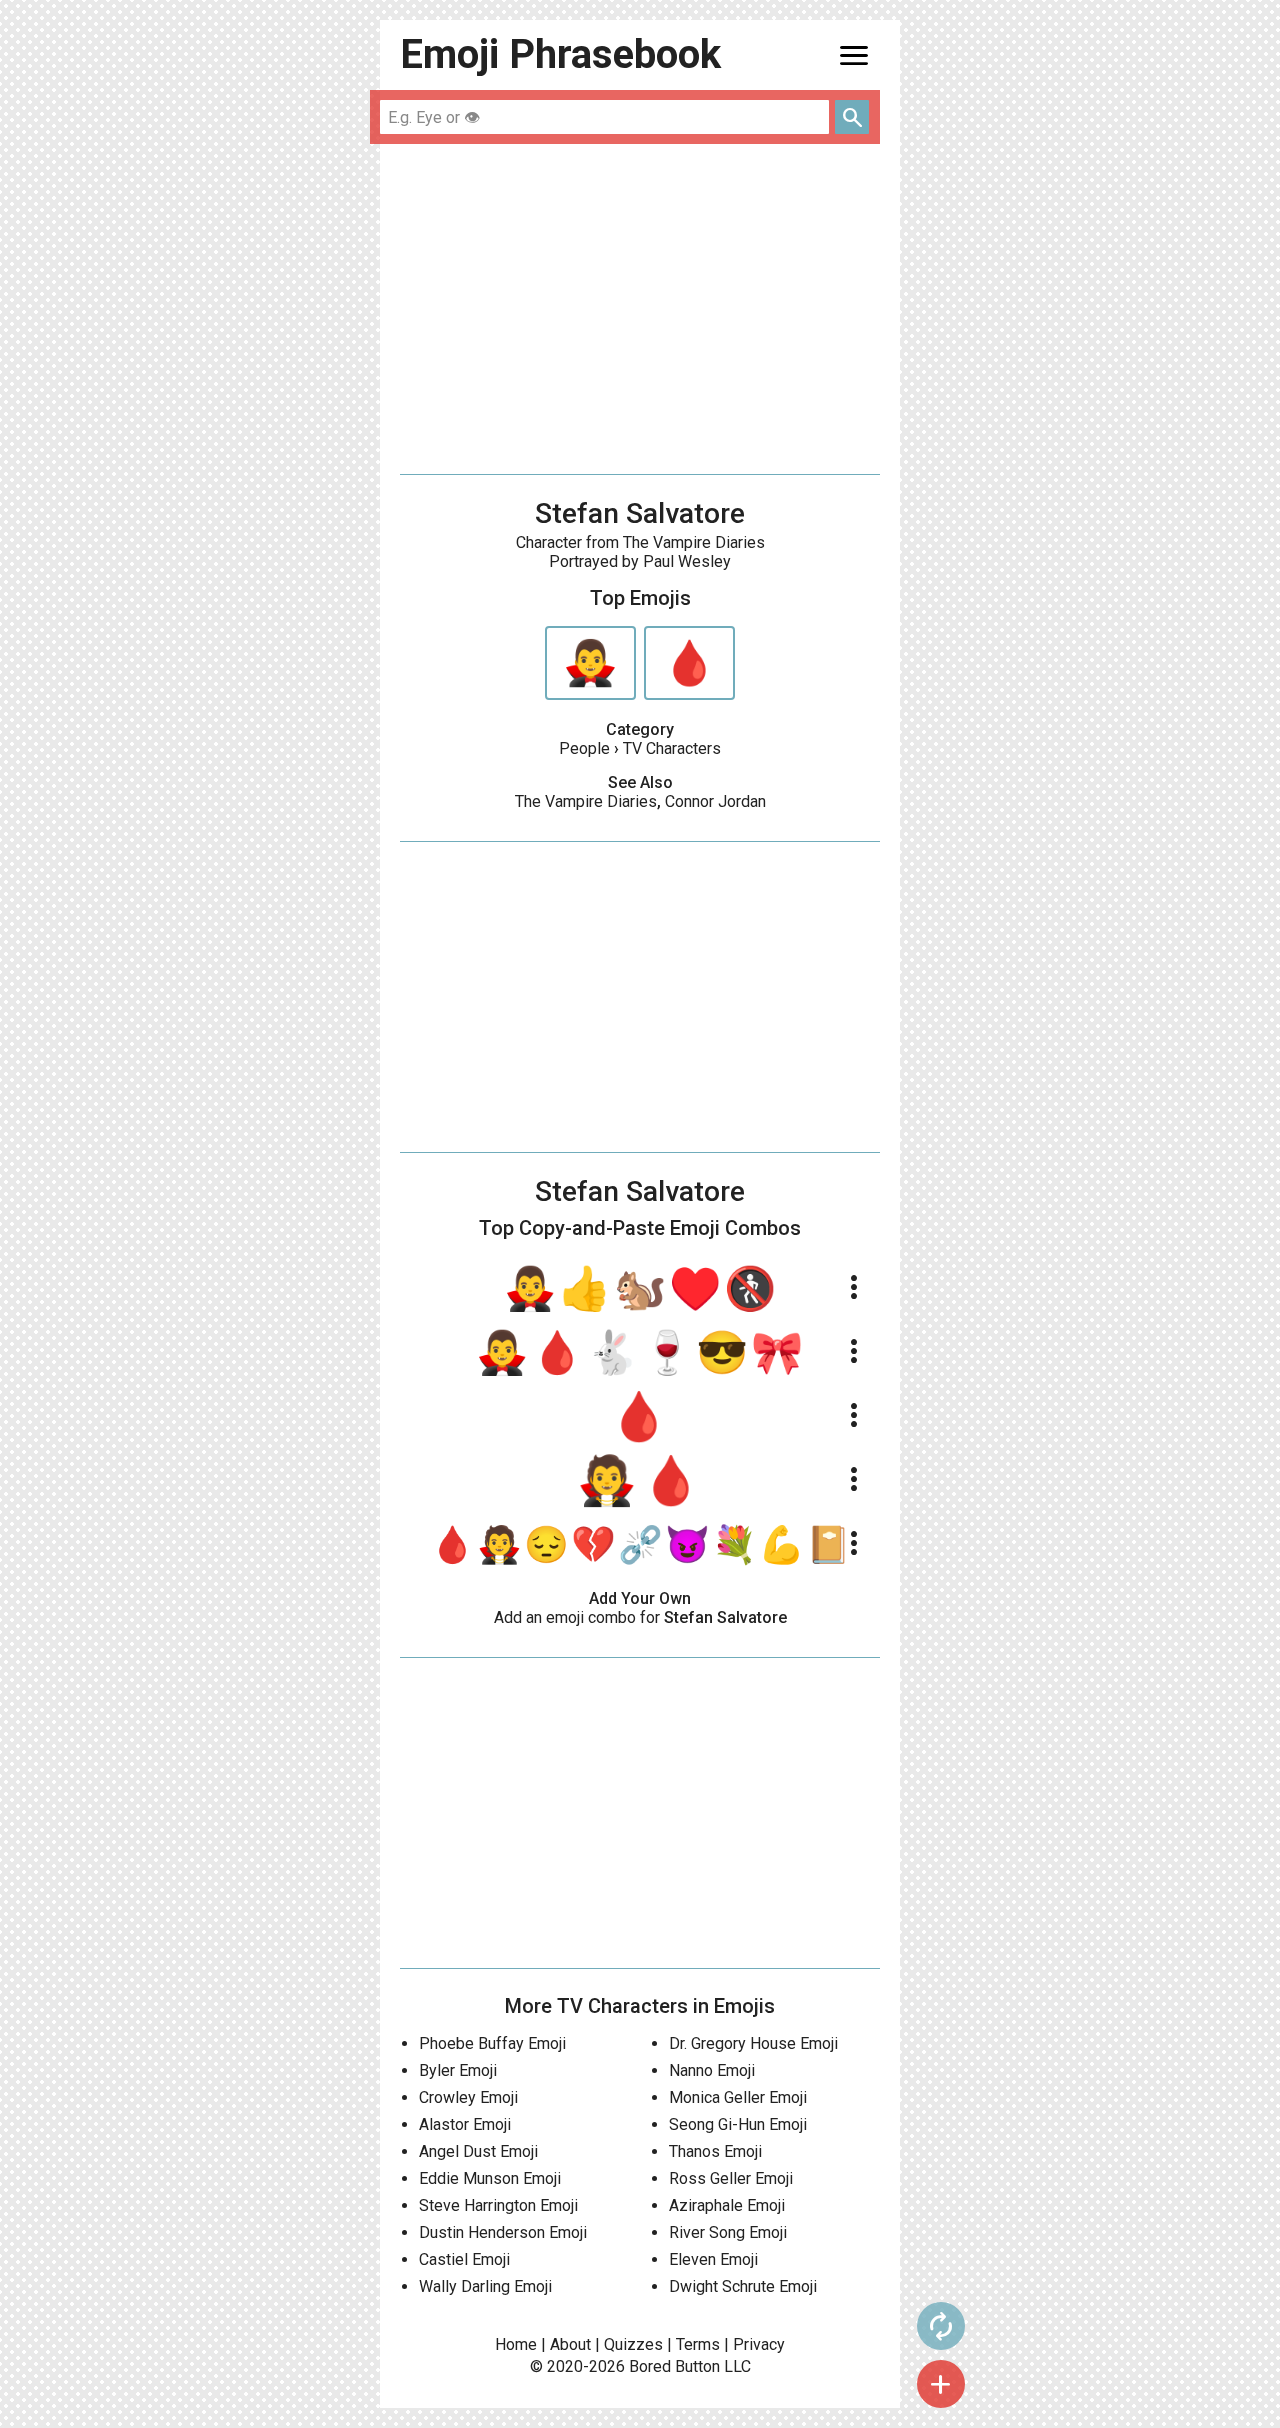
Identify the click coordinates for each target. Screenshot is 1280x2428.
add (941, 2384)
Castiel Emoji (464, 2259)
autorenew (941, 2326)
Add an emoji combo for (640, 1617)
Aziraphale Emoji (727, 2205)
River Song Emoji (728, 2232)
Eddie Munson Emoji (490, 2178)
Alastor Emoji (465, 2124)
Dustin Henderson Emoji (503, 2232)
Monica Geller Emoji (738, 2097)
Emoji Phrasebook (560, 54)
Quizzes (633, 2344)
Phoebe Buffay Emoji (492, 2043)
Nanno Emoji (712, 2070)
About (570, 2344)
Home (516, 2344)
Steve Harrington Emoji (498, 2205)
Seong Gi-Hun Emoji (738, 2124)
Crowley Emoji (468, 2097)
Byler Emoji (458, 2070)
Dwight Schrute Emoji (743, 2286)
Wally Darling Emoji (485, 2286)
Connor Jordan (715, 801)
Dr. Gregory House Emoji (753, 2043)
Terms (698, 2344)
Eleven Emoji (713, 2259)
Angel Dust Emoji (478, 2151)
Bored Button (674, 2366)
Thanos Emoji (715, 2151)
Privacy (759, 2344)
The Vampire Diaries (586, 801)
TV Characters (672, 748)
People (584, 748)
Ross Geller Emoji (731, 2178)
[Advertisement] (640, 309)
